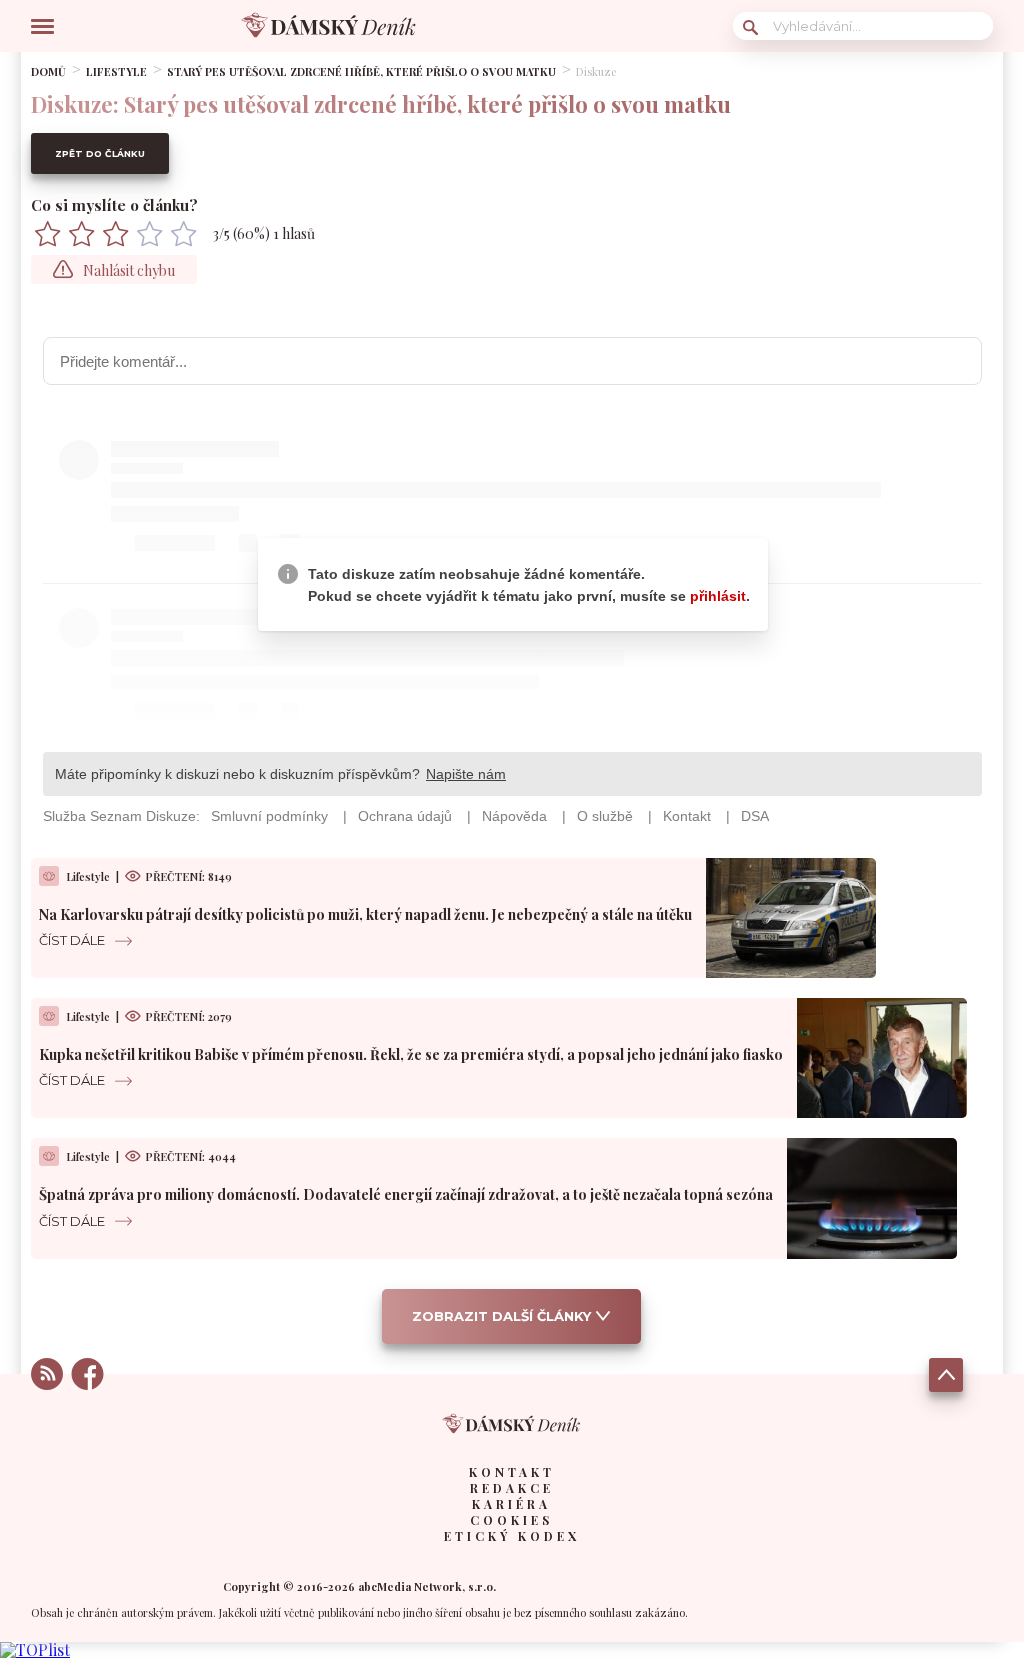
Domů (48, 71)
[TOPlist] (35, 1649)
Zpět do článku (100, 153)
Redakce (512, 1488)
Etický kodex (512, 1536)
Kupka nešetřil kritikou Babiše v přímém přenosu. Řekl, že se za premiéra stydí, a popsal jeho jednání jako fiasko (411, 1054)
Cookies (511, 1520)
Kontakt (512, 1472)
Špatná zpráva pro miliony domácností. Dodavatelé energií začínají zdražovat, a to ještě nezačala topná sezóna (406, 1194)
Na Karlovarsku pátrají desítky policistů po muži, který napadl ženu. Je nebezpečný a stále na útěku (365, 914)
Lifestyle (116, 71)
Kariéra (511, 1504)
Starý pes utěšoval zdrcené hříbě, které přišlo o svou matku (361, 71)
